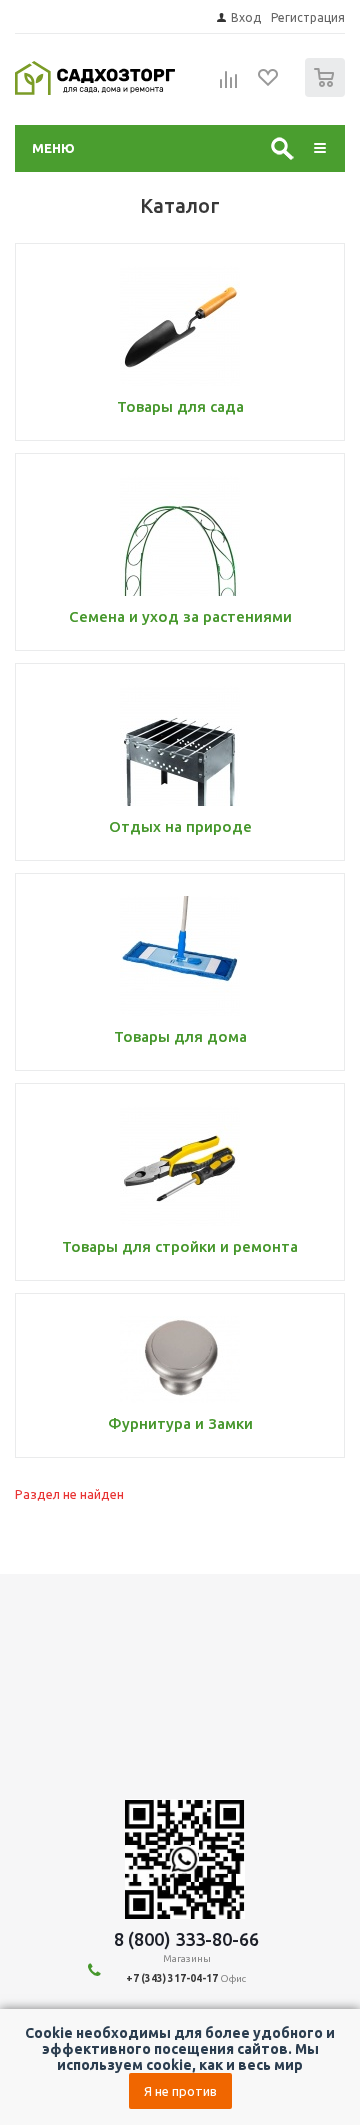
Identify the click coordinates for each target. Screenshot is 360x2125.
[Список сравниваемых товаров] (229, 86)
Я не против (180, 2091)
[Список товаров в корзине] (327, 92)
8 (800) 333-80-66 (186, 1939)
